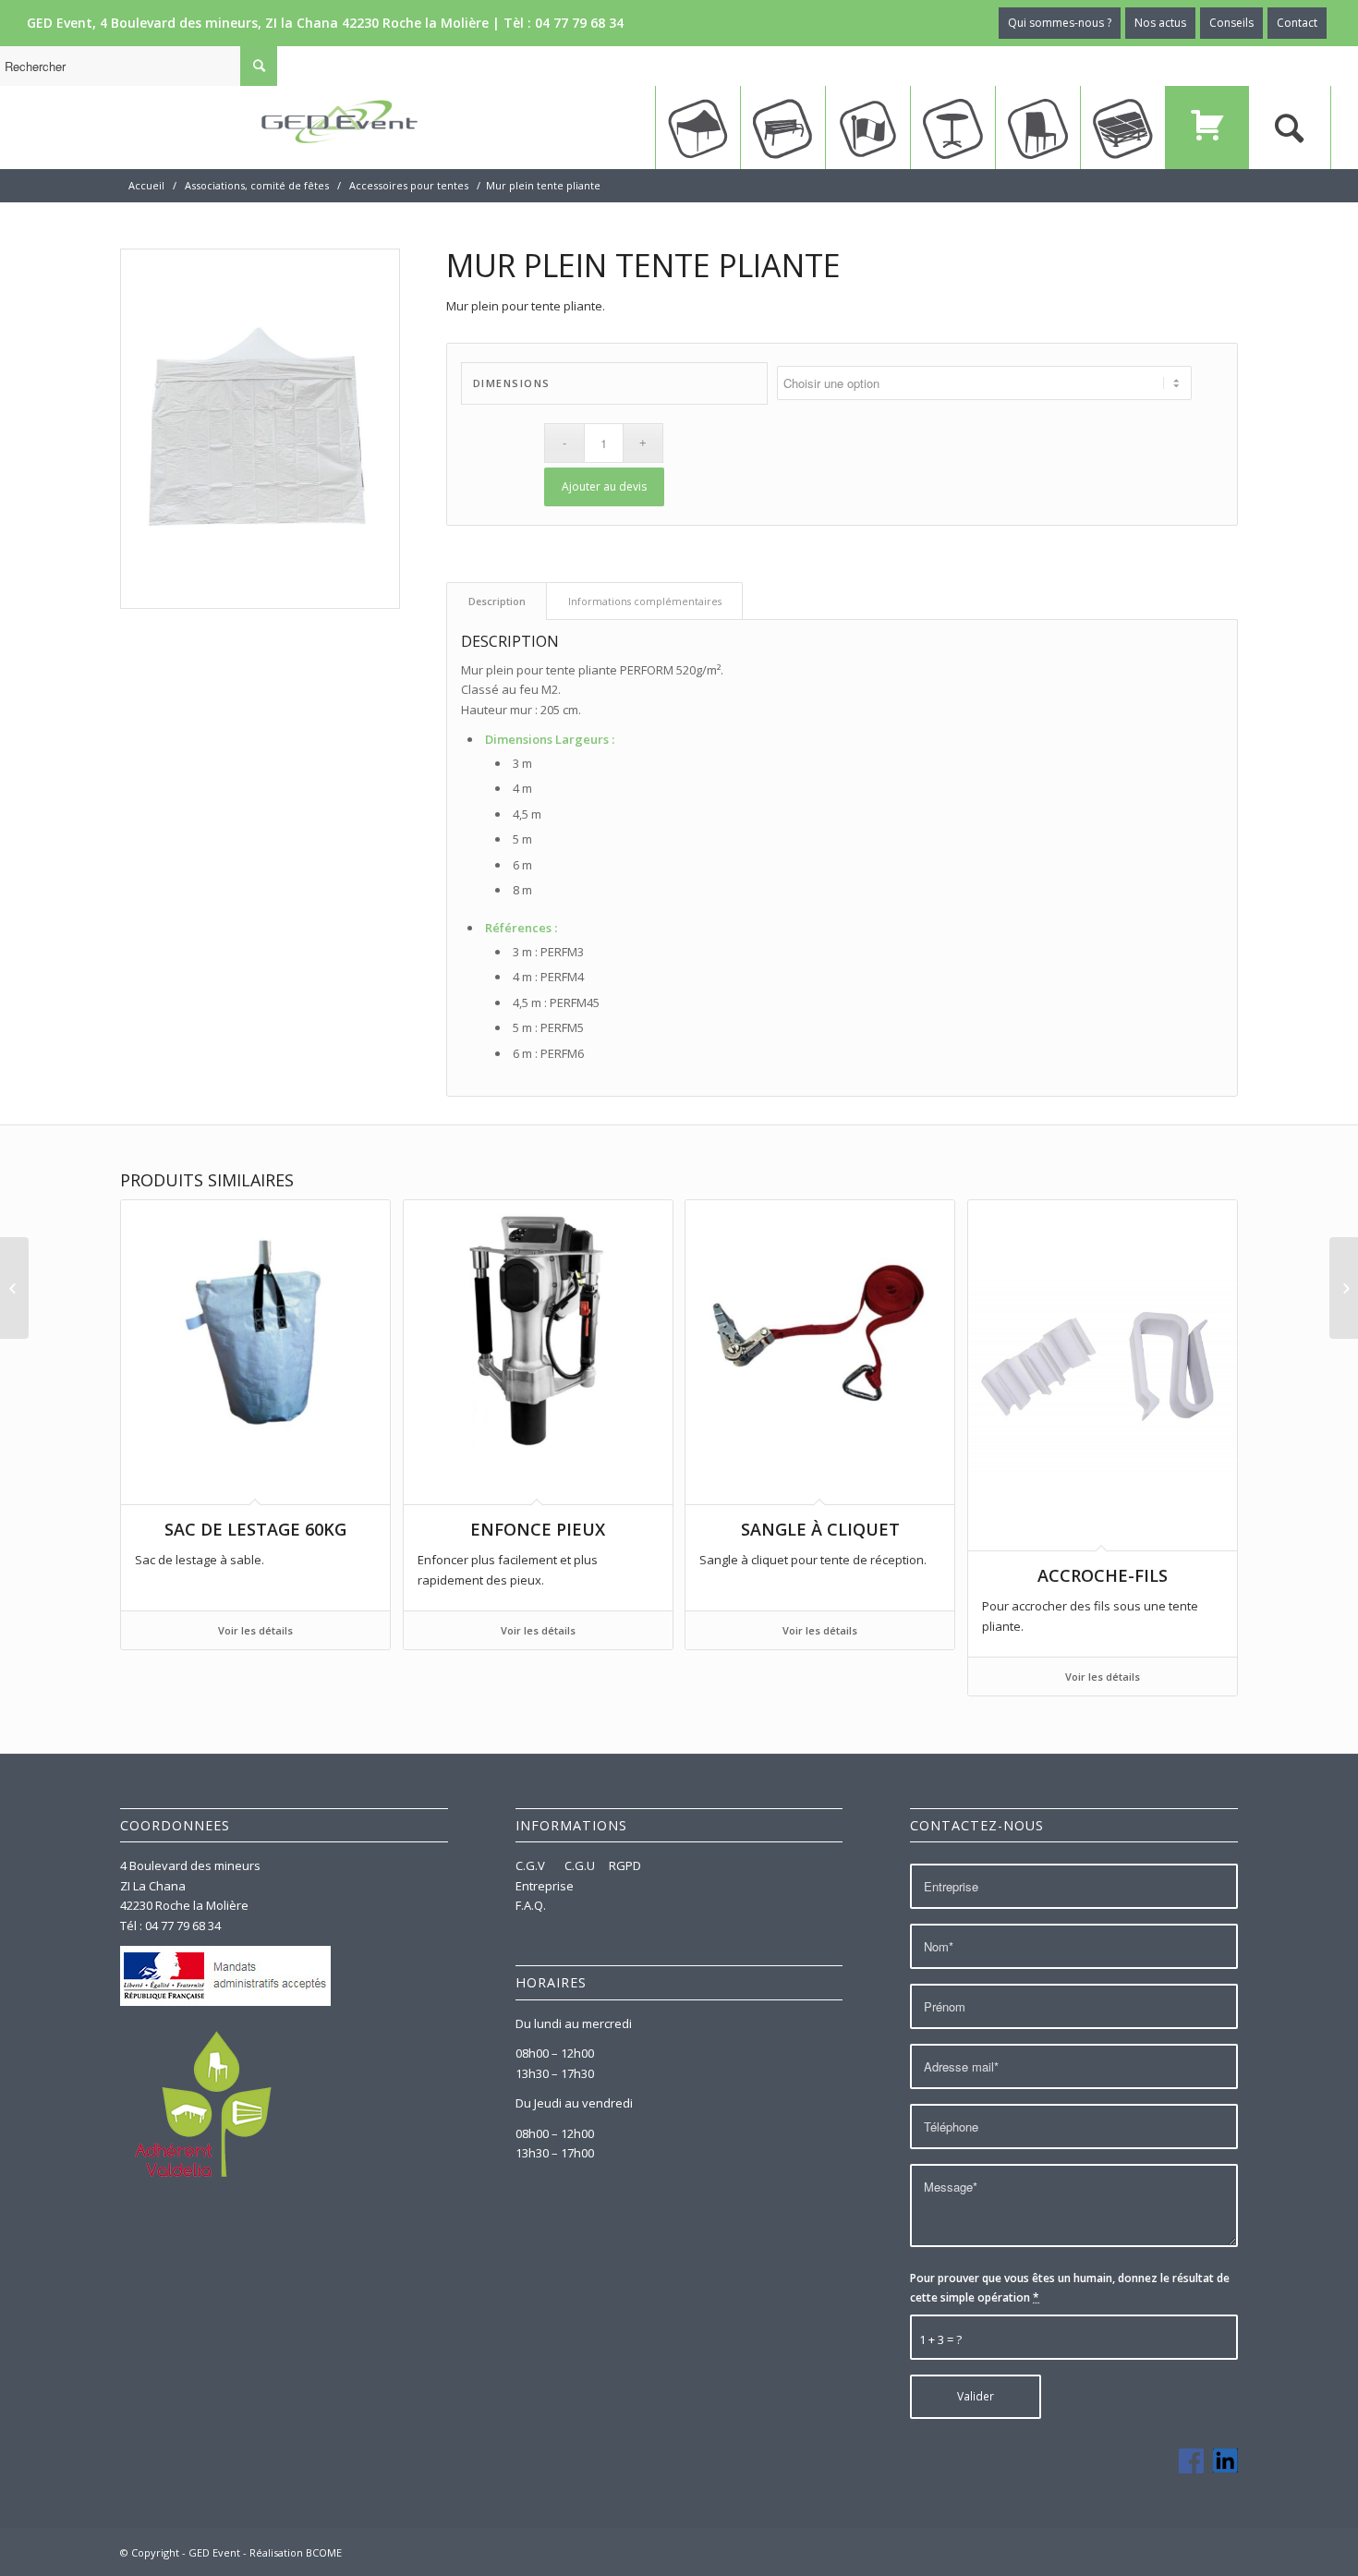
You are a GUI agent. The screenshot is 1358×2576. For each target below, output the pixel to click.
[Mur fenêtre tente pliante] (14, 1288)
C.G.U (580, 1865)
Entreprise (545, 1886)
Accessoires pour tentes (409, 185)
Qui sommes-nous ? (1060, 23)
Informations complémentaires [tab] (645, 601)
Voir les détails (255, 1630)
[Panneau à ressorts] (1344, 1288)
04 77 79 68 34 (579, 23)
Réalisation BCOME (296, 2552)
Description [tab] (497, 601)
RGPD (625, 1865)
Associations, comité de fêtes (257, 185)
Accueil (146, 185)
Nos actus (1160, 23)
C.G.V (532, 1865)
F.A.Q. (531, 1905)
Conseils (1231, 23)
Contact (1297, 23)
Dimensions (512, 383)
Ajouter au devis (604, 486)
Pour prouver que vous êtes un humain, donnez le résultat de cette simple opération (1070, 2288)
